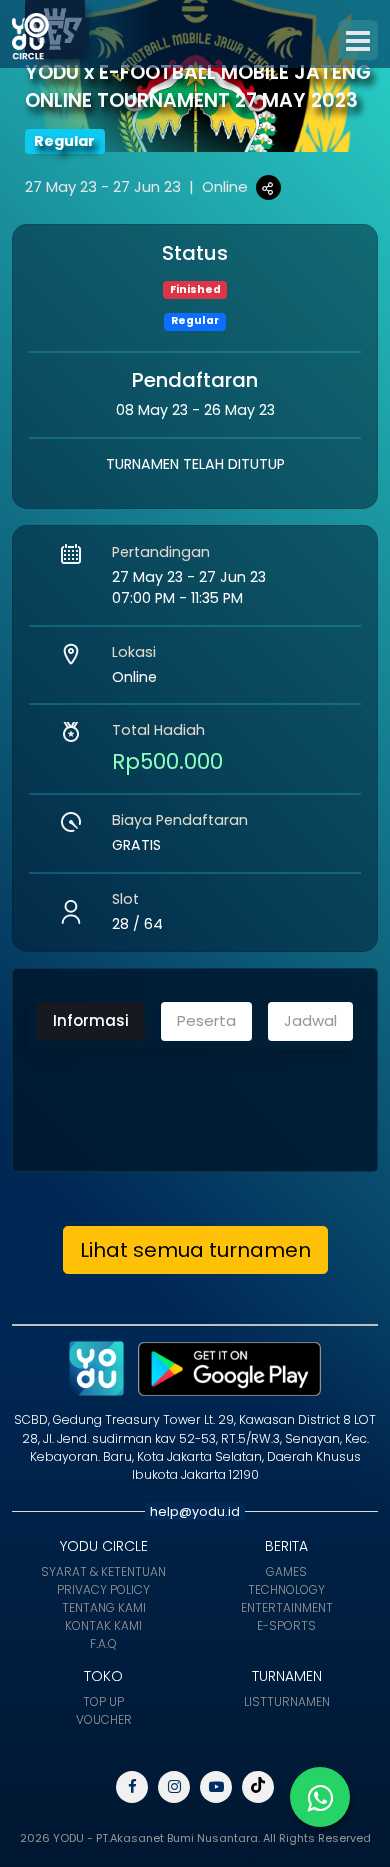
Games (286, 1571)
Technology (286, 1589)
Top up (103, 1701)
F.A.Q (103, 1643)
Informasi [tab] (91, 1020)
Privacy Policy (103, 1589)
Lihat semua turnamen (195, 1250)
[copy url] (268, 187)
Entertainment (287, 1607)
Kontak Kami (103, 1625)
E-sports (286, 1625)
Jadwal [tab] (310, 1020)
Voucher (104, 1719)
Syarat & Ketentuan (103, 1571)
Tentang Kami (104, 1607)
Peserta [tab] (206, 1020)
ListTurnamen (287, 1701)
